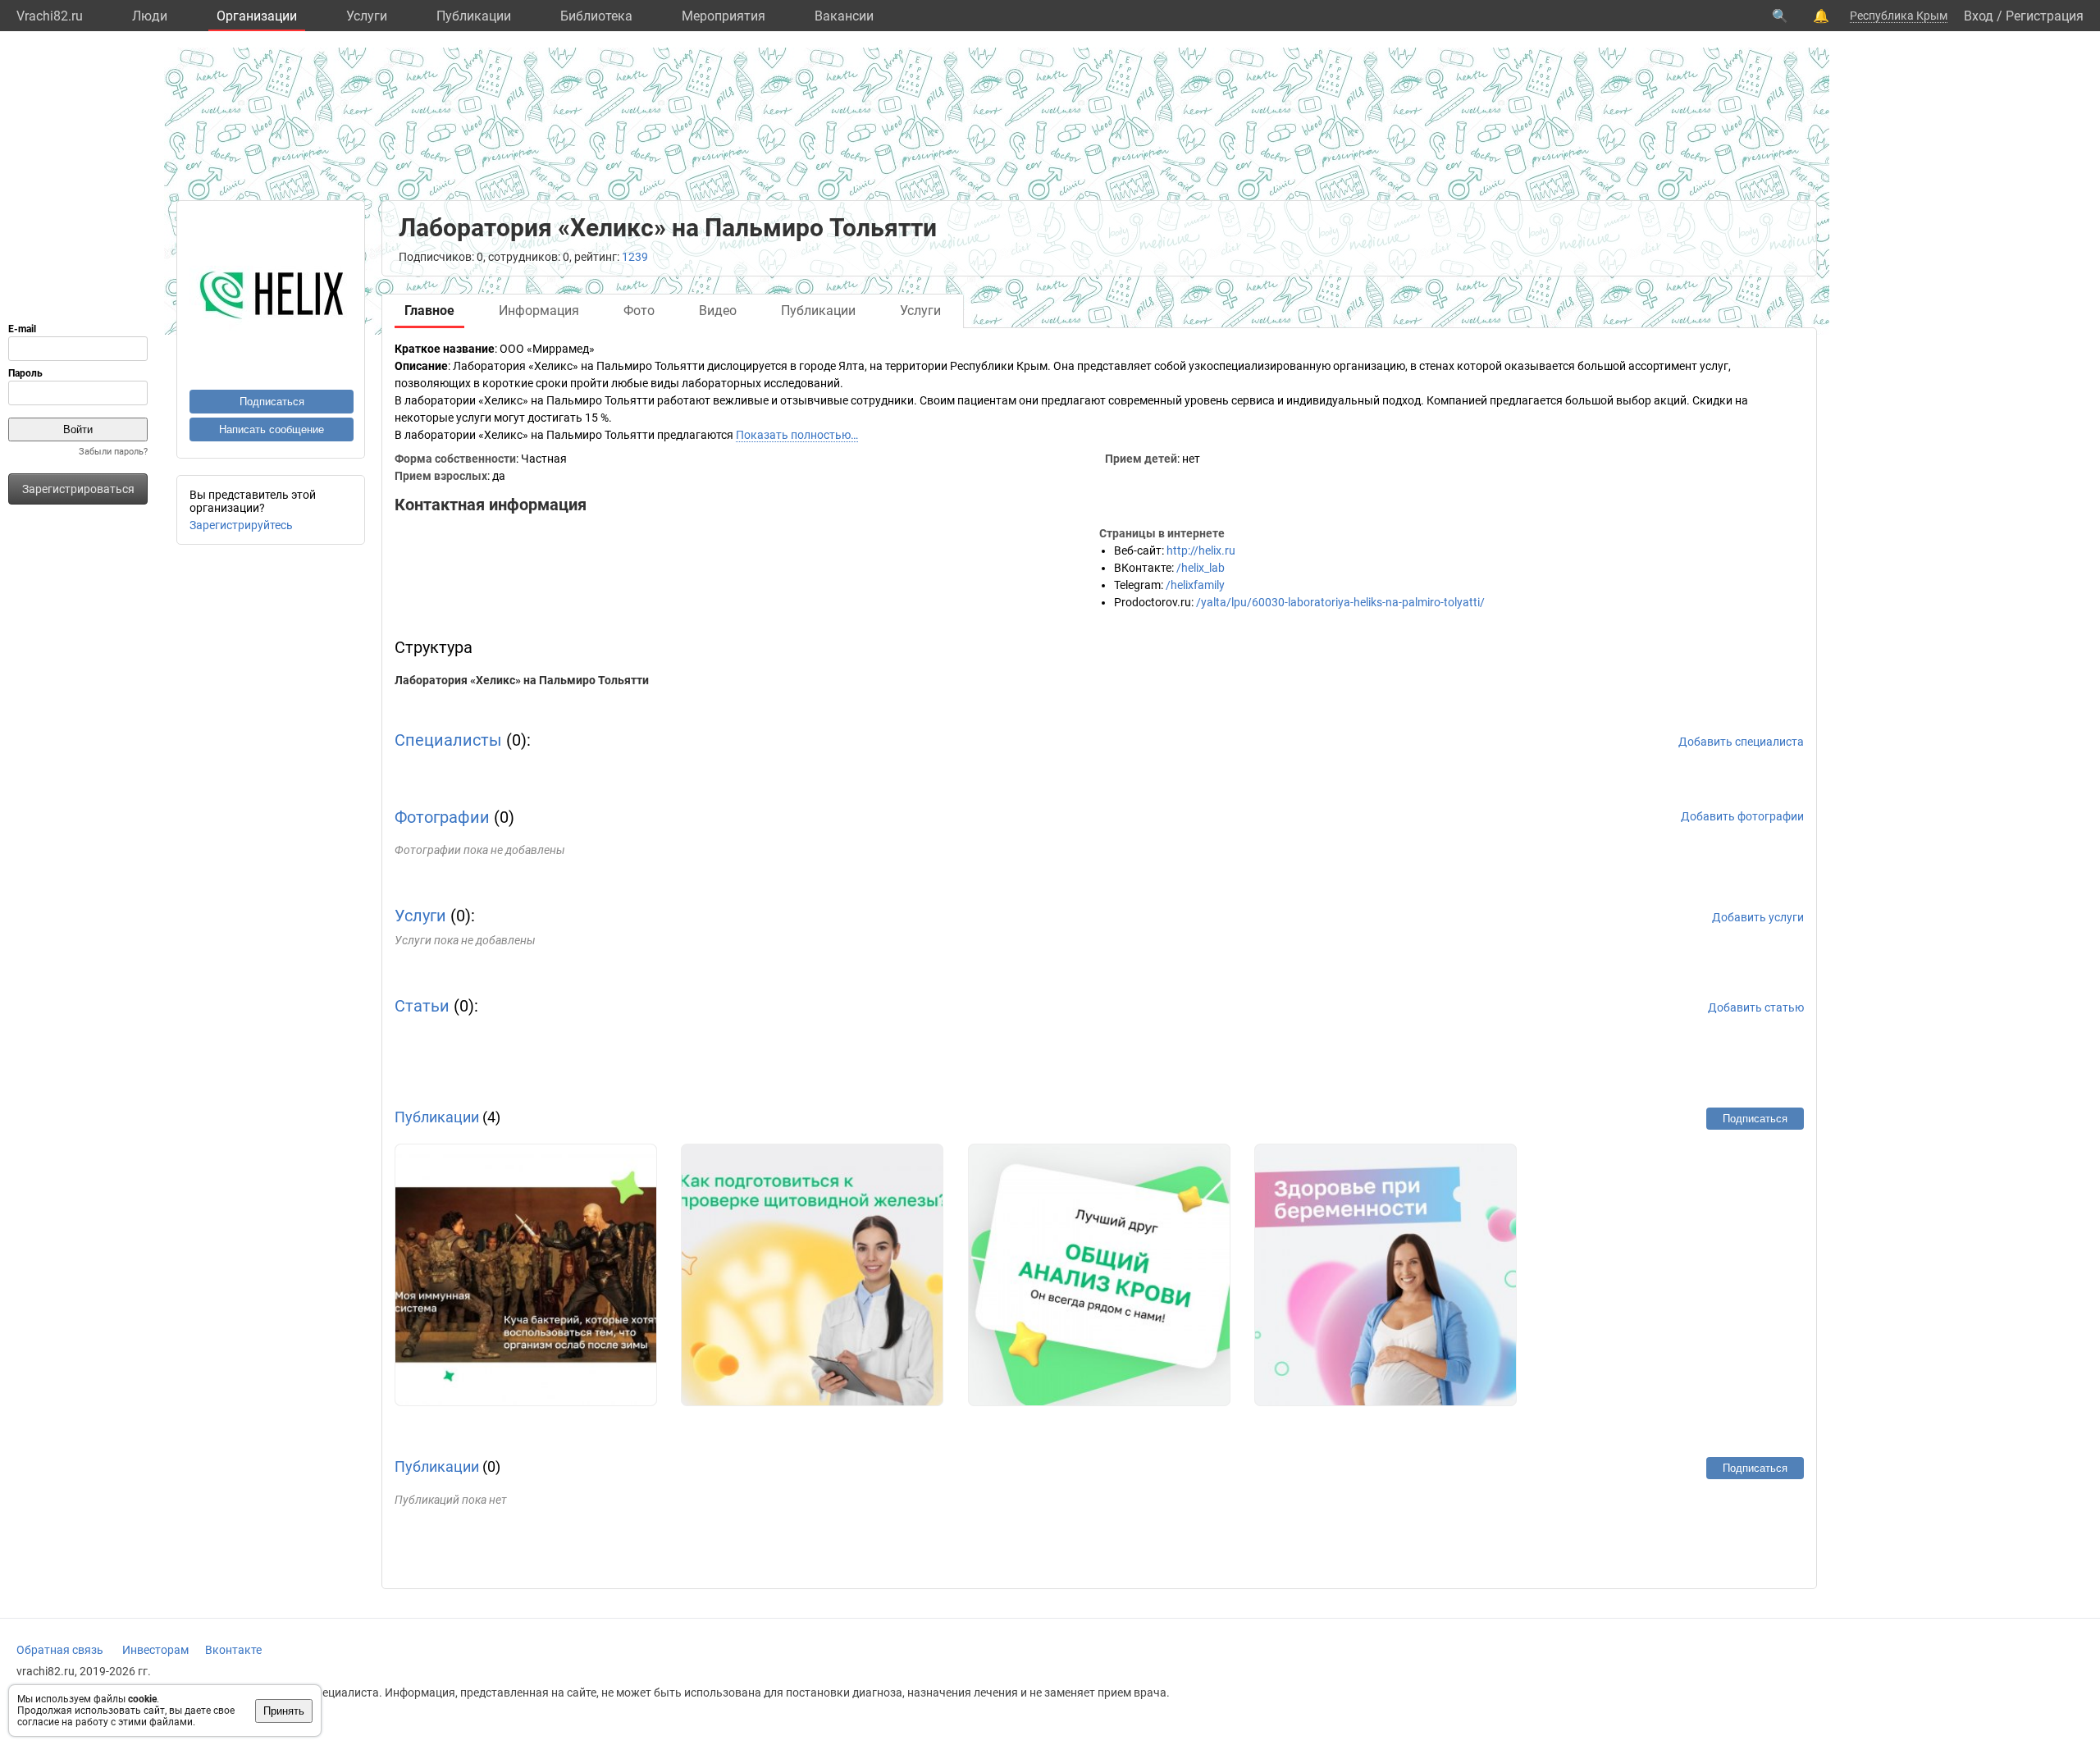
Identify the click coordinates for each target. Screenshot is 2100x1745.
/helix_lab (1201, 568)
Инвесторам (155, 1650)
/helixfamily (1195, 585)
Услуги (367, 16)
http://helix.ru (1201, 550)
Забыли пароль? (113, 452)
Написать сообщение (272, 429)
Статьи (422, 1006)
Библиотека (596, 16)
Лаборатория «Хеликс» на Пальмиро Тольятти (522, 680)
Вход (1979, 16)
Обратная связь (60, 1650)
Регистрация (2045, 16)
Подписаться (272, 402)
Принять (284, 1711)
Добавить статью (1756, 1007)
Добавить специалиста (1741, 742)
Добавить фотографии (1742, 816)
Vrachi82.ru (50, 16)
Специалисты (448, 740)
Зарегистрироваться (78, 489)
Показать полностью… (797, 435)
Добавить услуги (1758, 917)
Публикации (474, 16)
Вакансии (844, 16)
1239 (635, 257)
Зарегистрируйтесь (241, 525)
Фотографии (442, 817)
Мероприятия (724, 16)
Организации (257, 16)
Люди (150, 16)
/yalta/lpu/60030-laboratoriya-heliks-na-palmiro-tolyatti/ (1340, 602)
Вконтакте (233, 1650)
